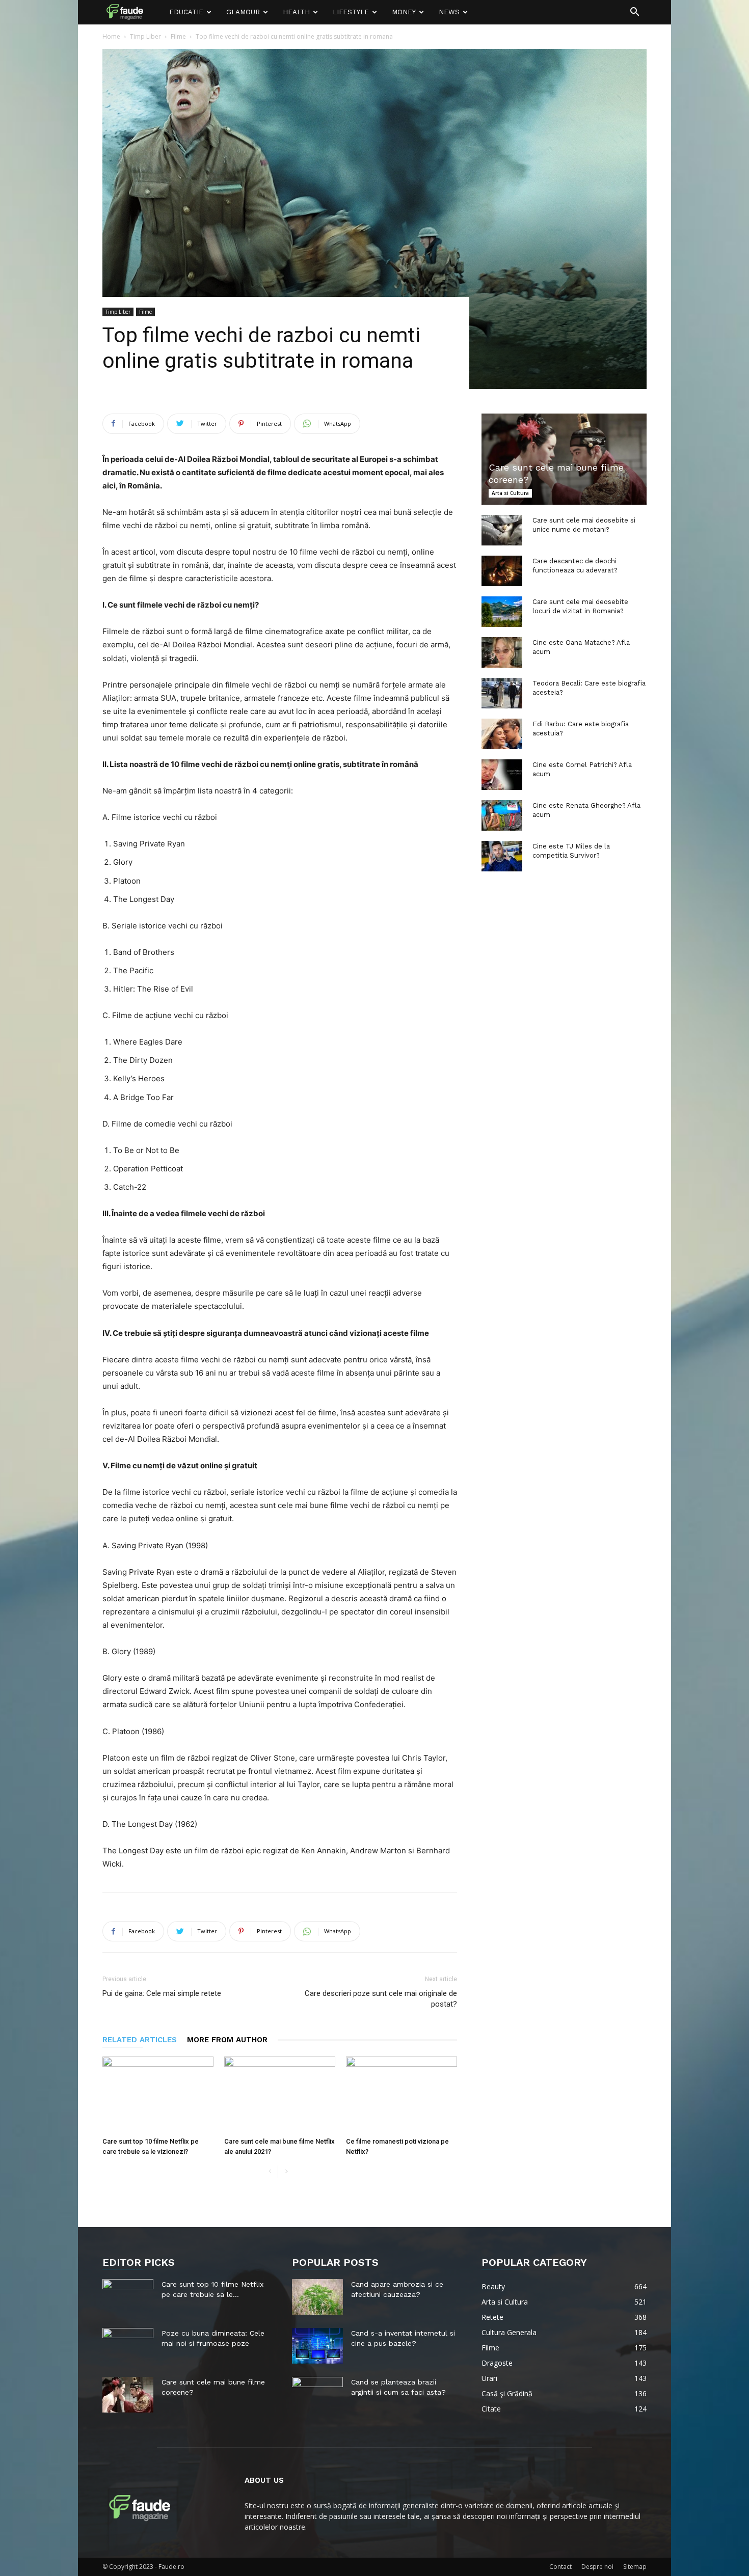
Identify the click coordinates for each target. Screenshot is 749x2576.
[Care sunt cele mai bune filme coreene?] (564, 459)
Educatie (186, 12)
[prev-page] (270, 2172)
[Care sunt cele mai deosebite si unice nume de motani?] (502, 530)
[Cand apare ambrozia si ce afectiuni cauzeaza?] (317, 2297)
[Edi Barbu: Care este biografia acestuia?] (502, 734)
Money (404, 12)
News (449, 12)
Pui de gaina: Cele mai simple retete (162, 1993)
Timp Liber (145, 36)
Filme (178, 36)
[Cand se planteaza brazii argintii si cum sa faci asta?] (317, 2395)
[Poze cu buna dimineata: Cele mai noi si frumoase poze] (128, 2346)
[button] (634, 13)
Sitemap (635, 2567)
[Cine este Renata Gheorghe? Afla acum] (502, 815)
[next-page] (286, 2172)
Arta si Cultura (510, 493)
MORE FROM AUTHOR (227, 2040)
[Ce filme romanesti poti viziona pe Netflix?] (402, 2095)
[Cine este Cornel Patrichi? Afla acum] (502, 775)
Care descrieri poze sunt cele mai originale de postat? (381, 1999)
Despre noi (597, 2567)
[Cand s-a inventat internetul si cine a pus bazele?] (317, 2346)
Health (296, 12)
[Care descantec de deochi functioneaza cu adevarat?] (502, 571)
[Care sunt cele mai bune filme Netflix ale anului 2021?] (280, 2095)
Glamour (243, 12)
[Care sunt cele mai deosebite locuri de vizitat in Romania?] (502, 612)
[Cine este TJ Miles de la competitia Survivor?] (502, 856)
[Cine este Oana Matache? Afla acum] (502, 652)
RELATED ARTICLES (140, 2040)
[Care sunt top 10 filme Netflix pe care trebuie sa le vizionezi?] (158, 2095)
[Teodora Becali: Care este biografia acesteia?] (502, 693)
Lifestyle (351, 12)
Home (111, 36)
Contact (560, 2567)
